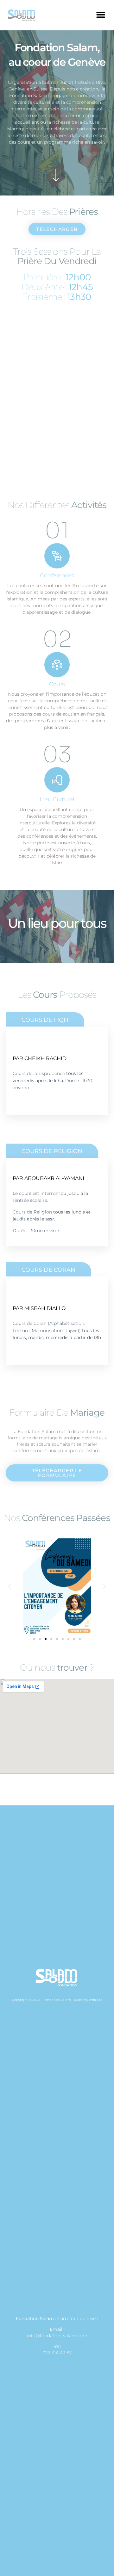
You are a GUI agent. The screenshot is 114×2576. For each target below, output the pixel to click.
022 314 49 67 (57, 2353)
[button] (101, 15)
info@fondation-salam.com (57, 2336)
